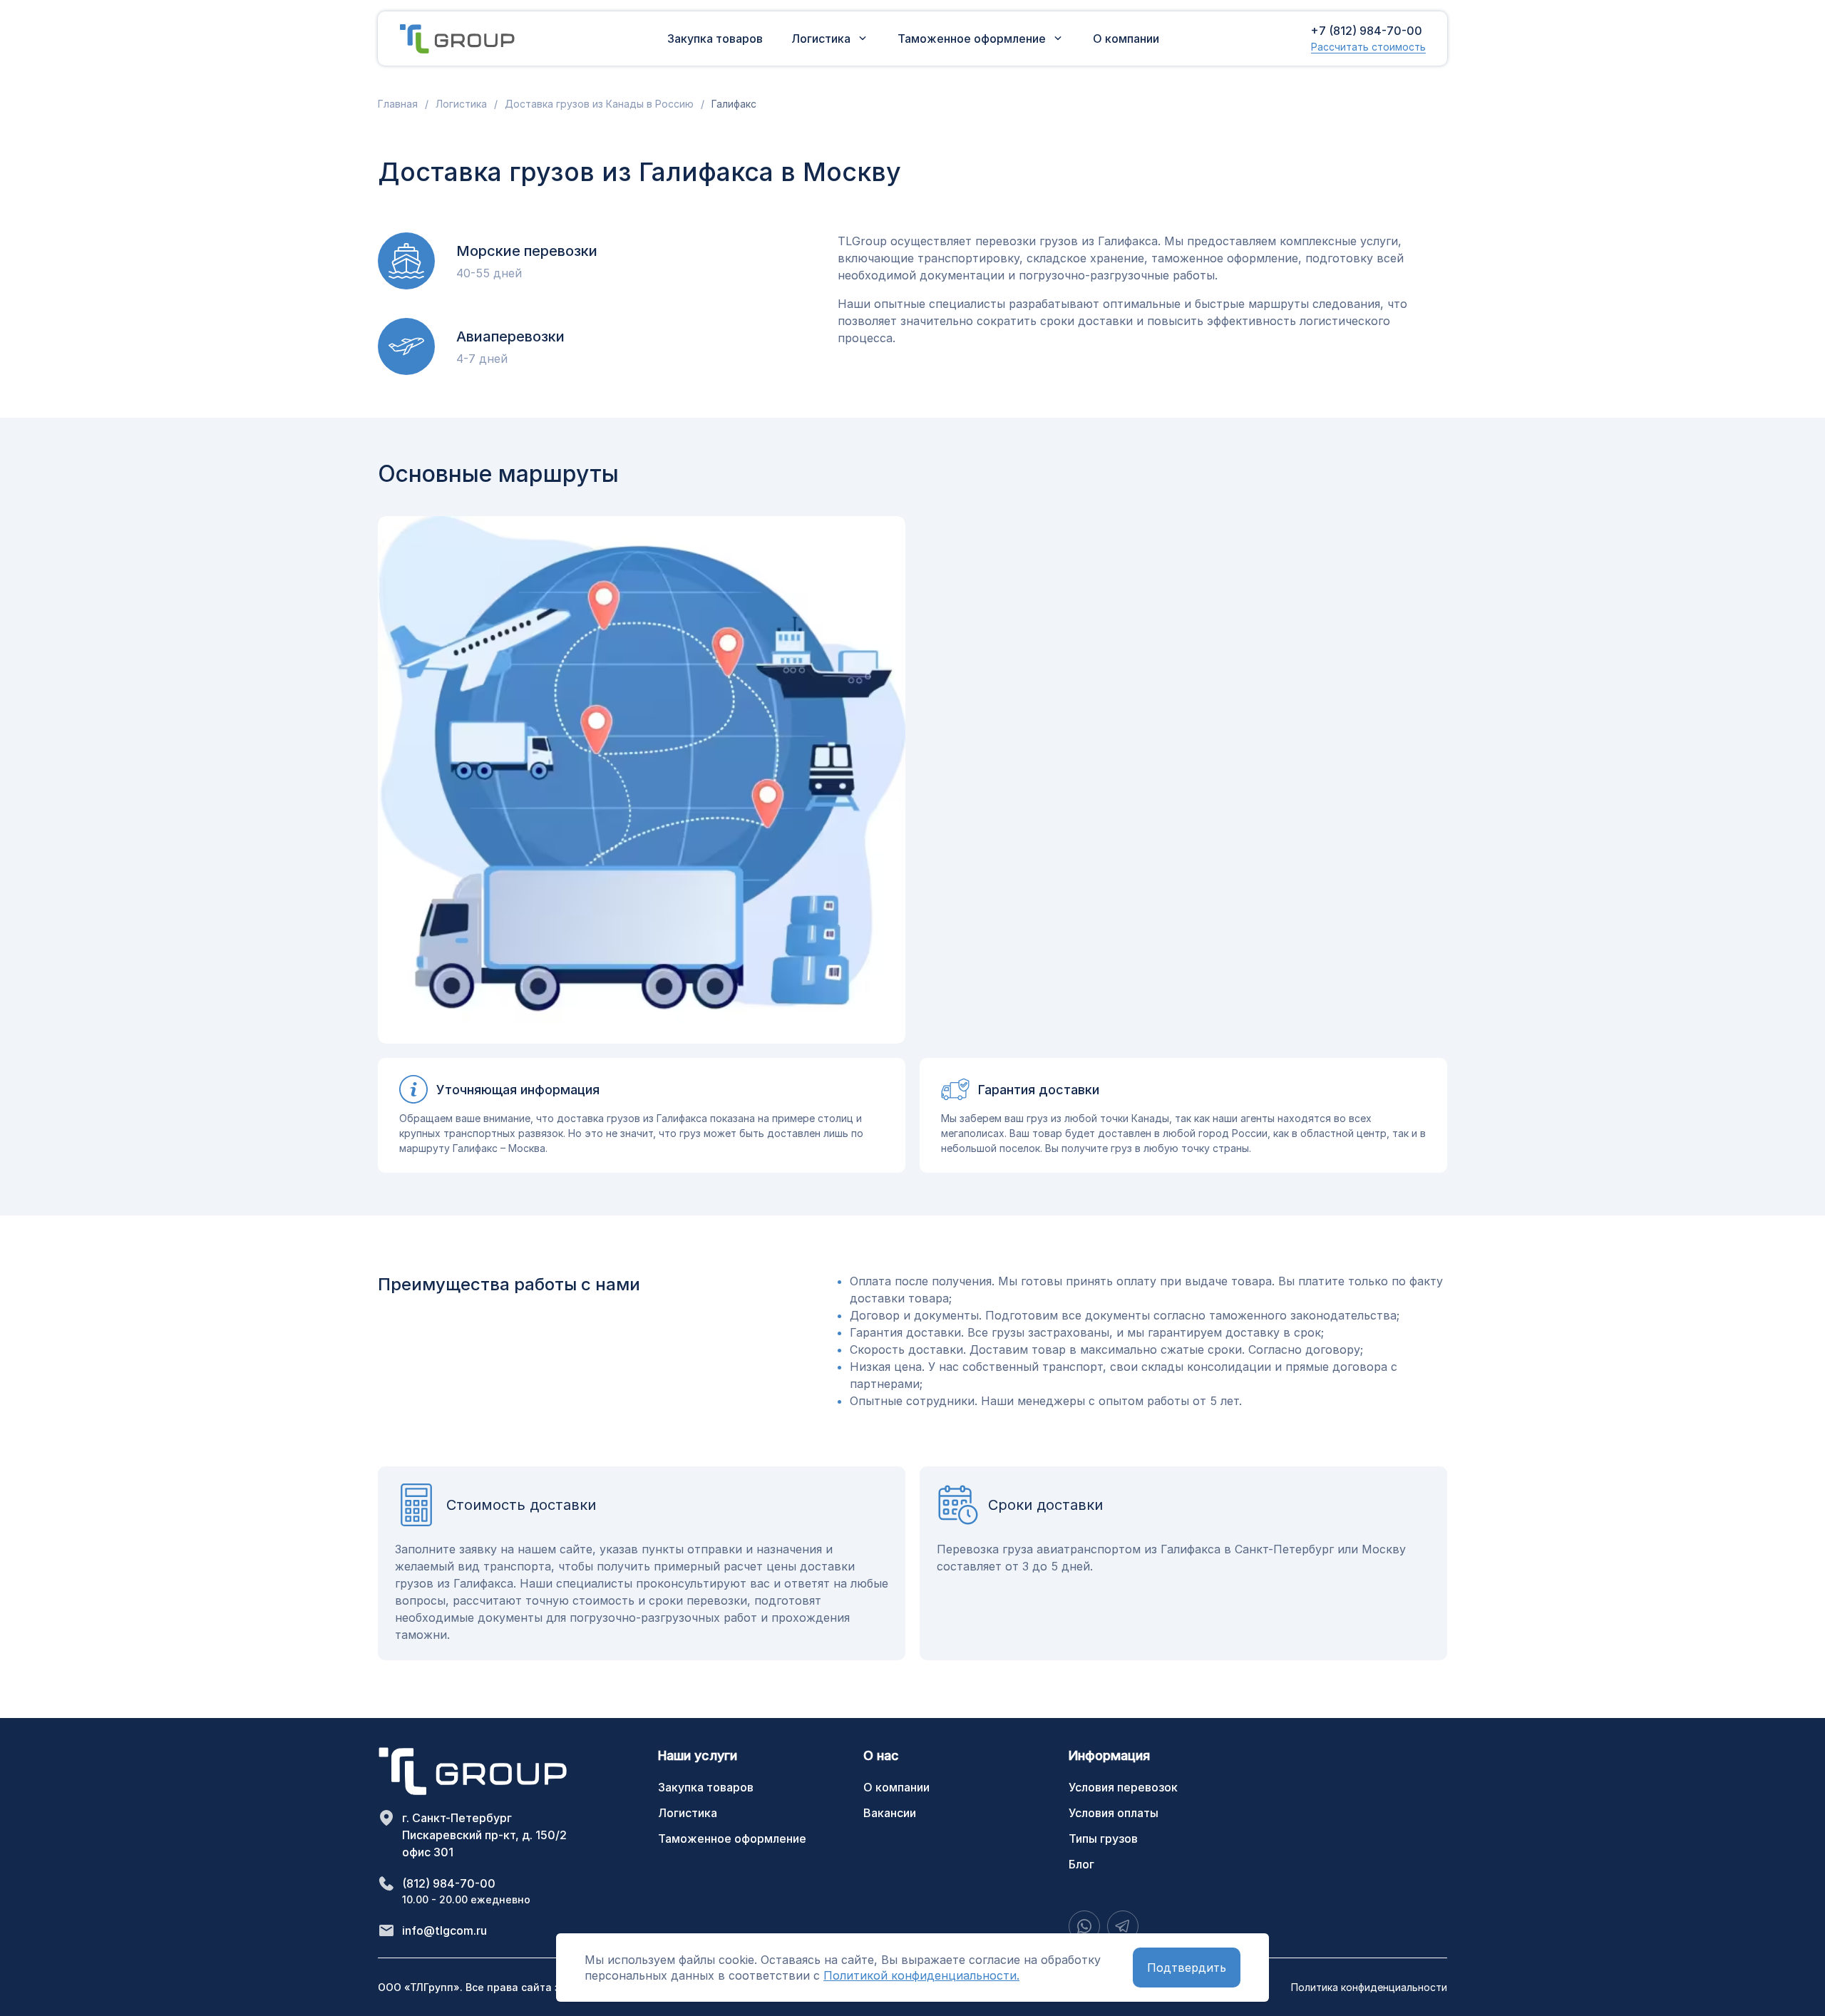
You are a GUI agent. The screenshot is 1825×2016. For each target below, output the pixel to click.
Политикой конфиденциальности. (921, 1975)
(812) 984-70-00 (449, 1883)
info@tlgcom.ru (444, 1930)
